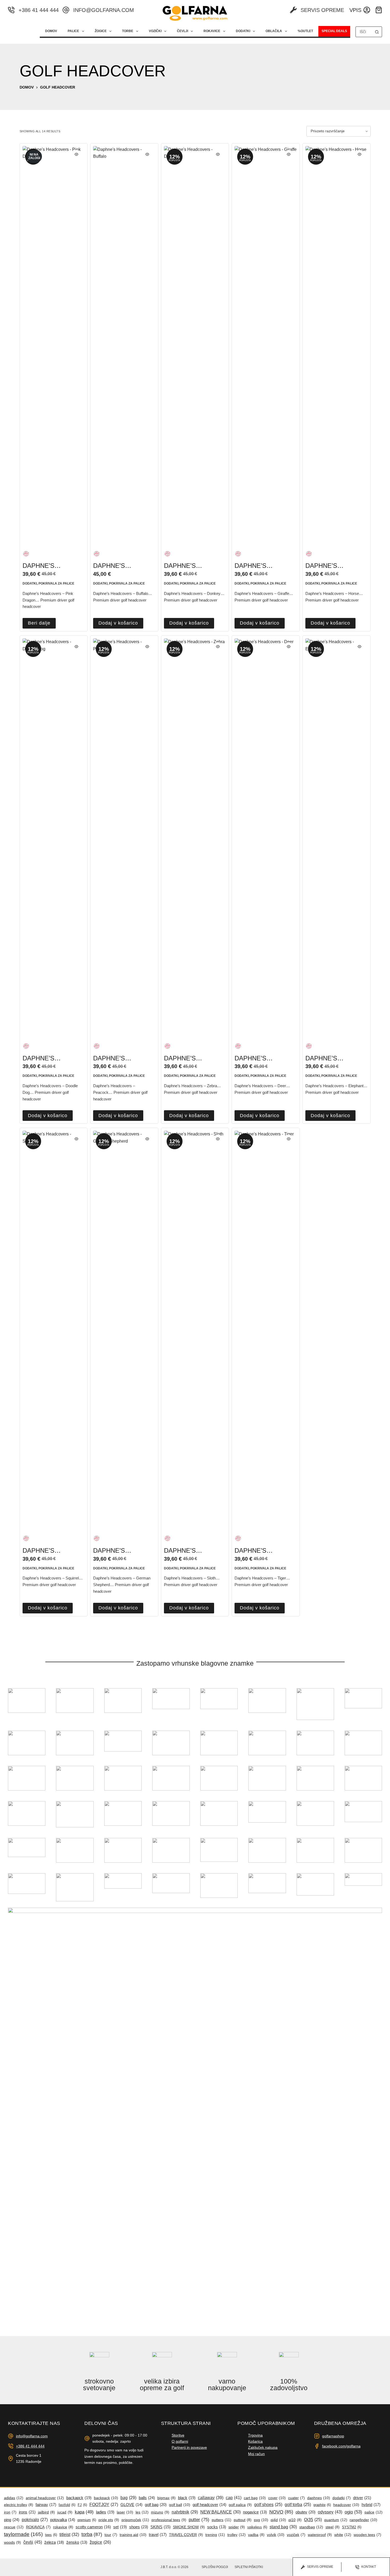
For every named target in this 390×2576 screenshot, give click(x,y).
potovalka (63, 2520)
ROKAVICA (38, 2527)
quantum (336, 2520)
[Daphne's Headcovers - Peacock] (124, 837)
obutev (305, 2512)
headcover (346, 2505)
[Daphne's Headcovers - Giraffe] (266, 345)
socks (217, 2527)
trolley (237, 2535)
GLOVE (131, 2505)
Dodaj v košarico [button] (118, 623)
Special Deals (334, 31)
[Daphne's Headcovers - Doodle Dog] (54, 837)
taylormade (23, 2534)
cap (234, 2498)
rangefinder (363, 2520)
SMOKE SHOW (189, 2527)
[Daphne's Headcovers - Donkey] (195, 345)
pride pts (109, 2520)
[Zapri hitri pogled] (76, 154)
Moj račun (256, 2454)
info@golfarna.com (104, 10)
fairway (46, 2505)
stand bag (283, 2527)
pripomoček (135, 2520)
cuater (296, 2498)
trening (215, 2535)
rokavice (63, 2527)
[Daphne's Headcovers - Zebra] (195, 837)
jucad (65, 2512)
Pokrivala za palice (56, 583)
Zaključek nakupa (263, 2447)
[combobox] (364, 32)
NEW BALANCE (220, 2512)
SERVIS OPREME (322, 10)
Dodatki (243, 31)
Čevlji (183, 31)
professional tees (169, 2520)
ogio (353, 2512)
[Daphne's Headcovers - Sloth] (195, 1329)
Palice (73, 31)
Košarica (255, 2441)
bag (128, 2498)
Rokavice (212, 31)
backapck (79, 2498)
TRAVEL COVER (186, 2535)
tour (111, 2535)
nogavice (255, 2512)
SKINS (161, 2527)
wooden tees (367, 2535)
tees (51, 2535)
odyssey (330, 2512)
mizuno (160, 2512)
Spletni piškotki (249, 2567)
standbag (311, 2527)
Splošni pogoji (215, 2567)
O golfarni (180, 2441)
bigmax (166, 2498)
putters (222, 2520)
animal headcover (45, 2498)
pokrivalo (35, 2520)
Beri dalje (39, 623)
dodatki (30, 583)
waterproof (320, 2535)
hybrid (371, 2505)
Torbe (128, 31)
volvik (276, 2535)
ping (12, 2520)
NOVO (281, 2512)
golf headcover (209, 2505)
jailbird (46, 2512)
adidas (14, 2498)
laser (125, 2512)
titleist (69, 2535)
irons (27, 2512)
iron (10, 2512)
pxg (261, 2520)
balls (147, 2498)
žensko (77, 2542)
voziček (296, 2535)
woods (12, 2542)
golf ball (180, 2505)
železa (54, 2542)
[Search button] (377, 32)
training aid (133, 2535)
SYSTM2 (352, 2527)
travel (158, 2535)
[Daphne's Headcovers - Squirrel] (54, 1329)
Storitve (178, 2435)
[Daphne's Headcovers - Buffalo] (124, 345)
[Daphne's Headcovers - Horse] (337, 345)
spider (237, 2527)
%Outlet (305, 31)
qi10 (295, 2520)
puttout (243, 2520)
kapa (84, 2512)
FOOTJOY (104, 2505)
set (120, 2527)
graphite (322, 2505)
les (142, 2512)
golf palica (240, 2505)
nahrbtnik (185, 2512)
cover (277, 2498)
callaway (211, 2498)
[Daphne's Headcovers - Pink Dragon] (54, 345)
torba (92, 2534)
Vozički (155, 31)
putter (199, 2520)
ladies (105, 2512)
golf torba (298, 2505)
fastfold (67, 2505)
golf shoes (268, 2505)
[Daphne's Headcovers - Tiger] (266, 1329)
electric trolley (19, 2505)
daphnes (319, 2498)
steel (333, 2527)
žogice (100, 2542)
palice (374, 2512)
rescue (14, 2527)
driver (362, 2498)
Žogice (101, 31)
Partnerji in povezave (189, 2447)
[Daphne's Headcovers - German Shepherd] (124, 1329)
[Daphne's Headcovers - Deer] (266, 837)
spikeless (257, 2527)
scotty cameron (93, 2527)
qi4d (278, 2520)
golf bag (156, 2505)
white (343, 2535)
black (187, 2498)
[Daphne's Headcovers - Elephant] (337, 837)
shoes (139, 2527)
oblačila (274, 31)
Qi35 (313, 2520)
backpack (106, 2498)
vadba (256, 2535)
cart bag (255, 2498)
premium (87, 2520)
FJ (82, 2505)
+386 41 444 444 (39, 10)
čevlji (33, 2542)
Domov (51, 31)
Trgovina (255, 2435)
